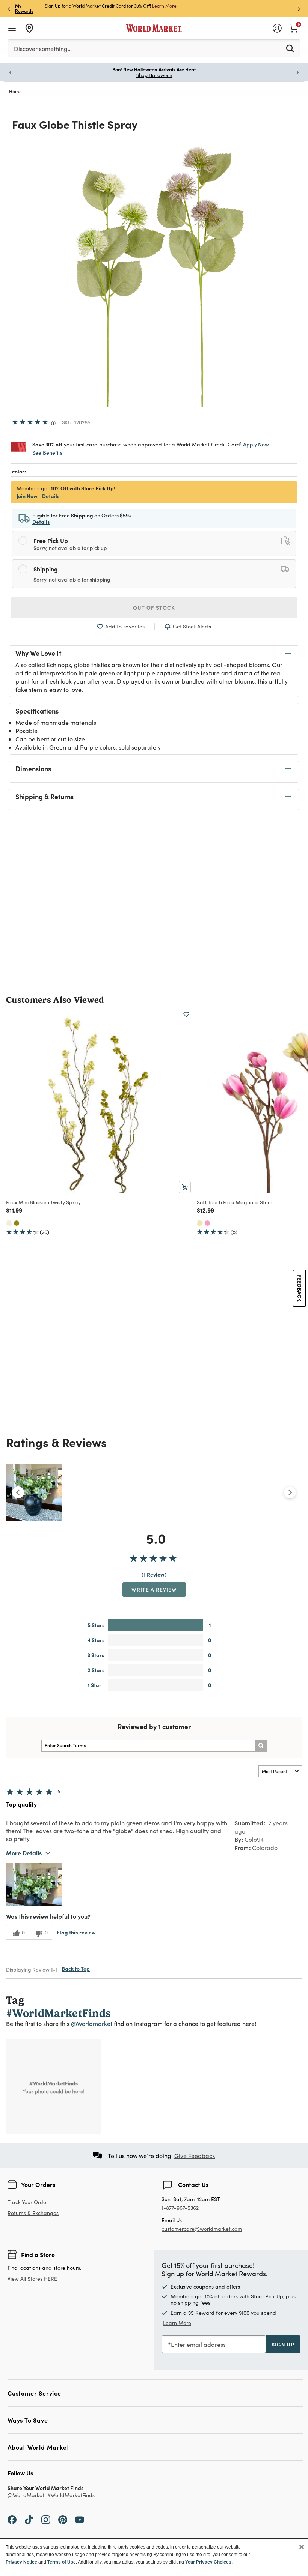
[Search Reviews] (261, 1746)
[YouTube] (80, 2519)
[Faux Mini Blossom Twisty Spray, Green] (17, 1223)
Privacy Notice (21, 2562)
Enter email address (198, 2344)
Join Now (154, 6)
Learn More (177, 2323)
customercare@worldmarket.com (202, 2229)
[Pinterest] (63, 2519)
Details (51, 496)
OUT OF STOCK (154, 607)
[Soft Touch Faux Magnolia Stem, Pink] (207, 1223)
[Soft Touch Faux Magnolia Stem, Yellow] (200, 1223)
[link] (294, 27)
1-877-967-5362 (180, 2208)
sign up (283, 2344)
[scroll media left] (18, 1492)
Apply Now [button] (256, 444)
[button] (34, 1884)
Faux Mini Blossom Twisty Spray (43, 1202)
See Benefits (47, 453)
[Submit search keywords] (290, 48)
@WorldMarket (26, 2496)
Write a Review (154, 1589)
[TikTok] (29, 2519)
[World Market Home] (154, 28)
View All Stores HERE (32, 2279)
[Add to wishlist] (186, 1014)
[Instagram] (46, 2519)
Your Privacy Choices (208, 2562)
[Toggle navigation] (12, 28)
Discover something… (43, 49)
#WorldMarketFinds (71, 2496)
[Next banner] (299, 8)
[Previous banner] (9, 8)
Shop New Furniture (154, 75)
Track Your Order (28, 2202)
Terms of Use (62, 2562)
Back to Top (76, 1969)
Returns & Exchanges (33, 2213)
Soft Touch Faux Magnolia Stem (235, 1202)
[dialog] (154, 2557)
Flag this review (76, 1932)
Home (15, 91)
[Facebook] (12, 2519)
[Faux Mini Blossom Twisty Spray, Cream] (9, 1223)
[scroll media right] (290, 1492)
